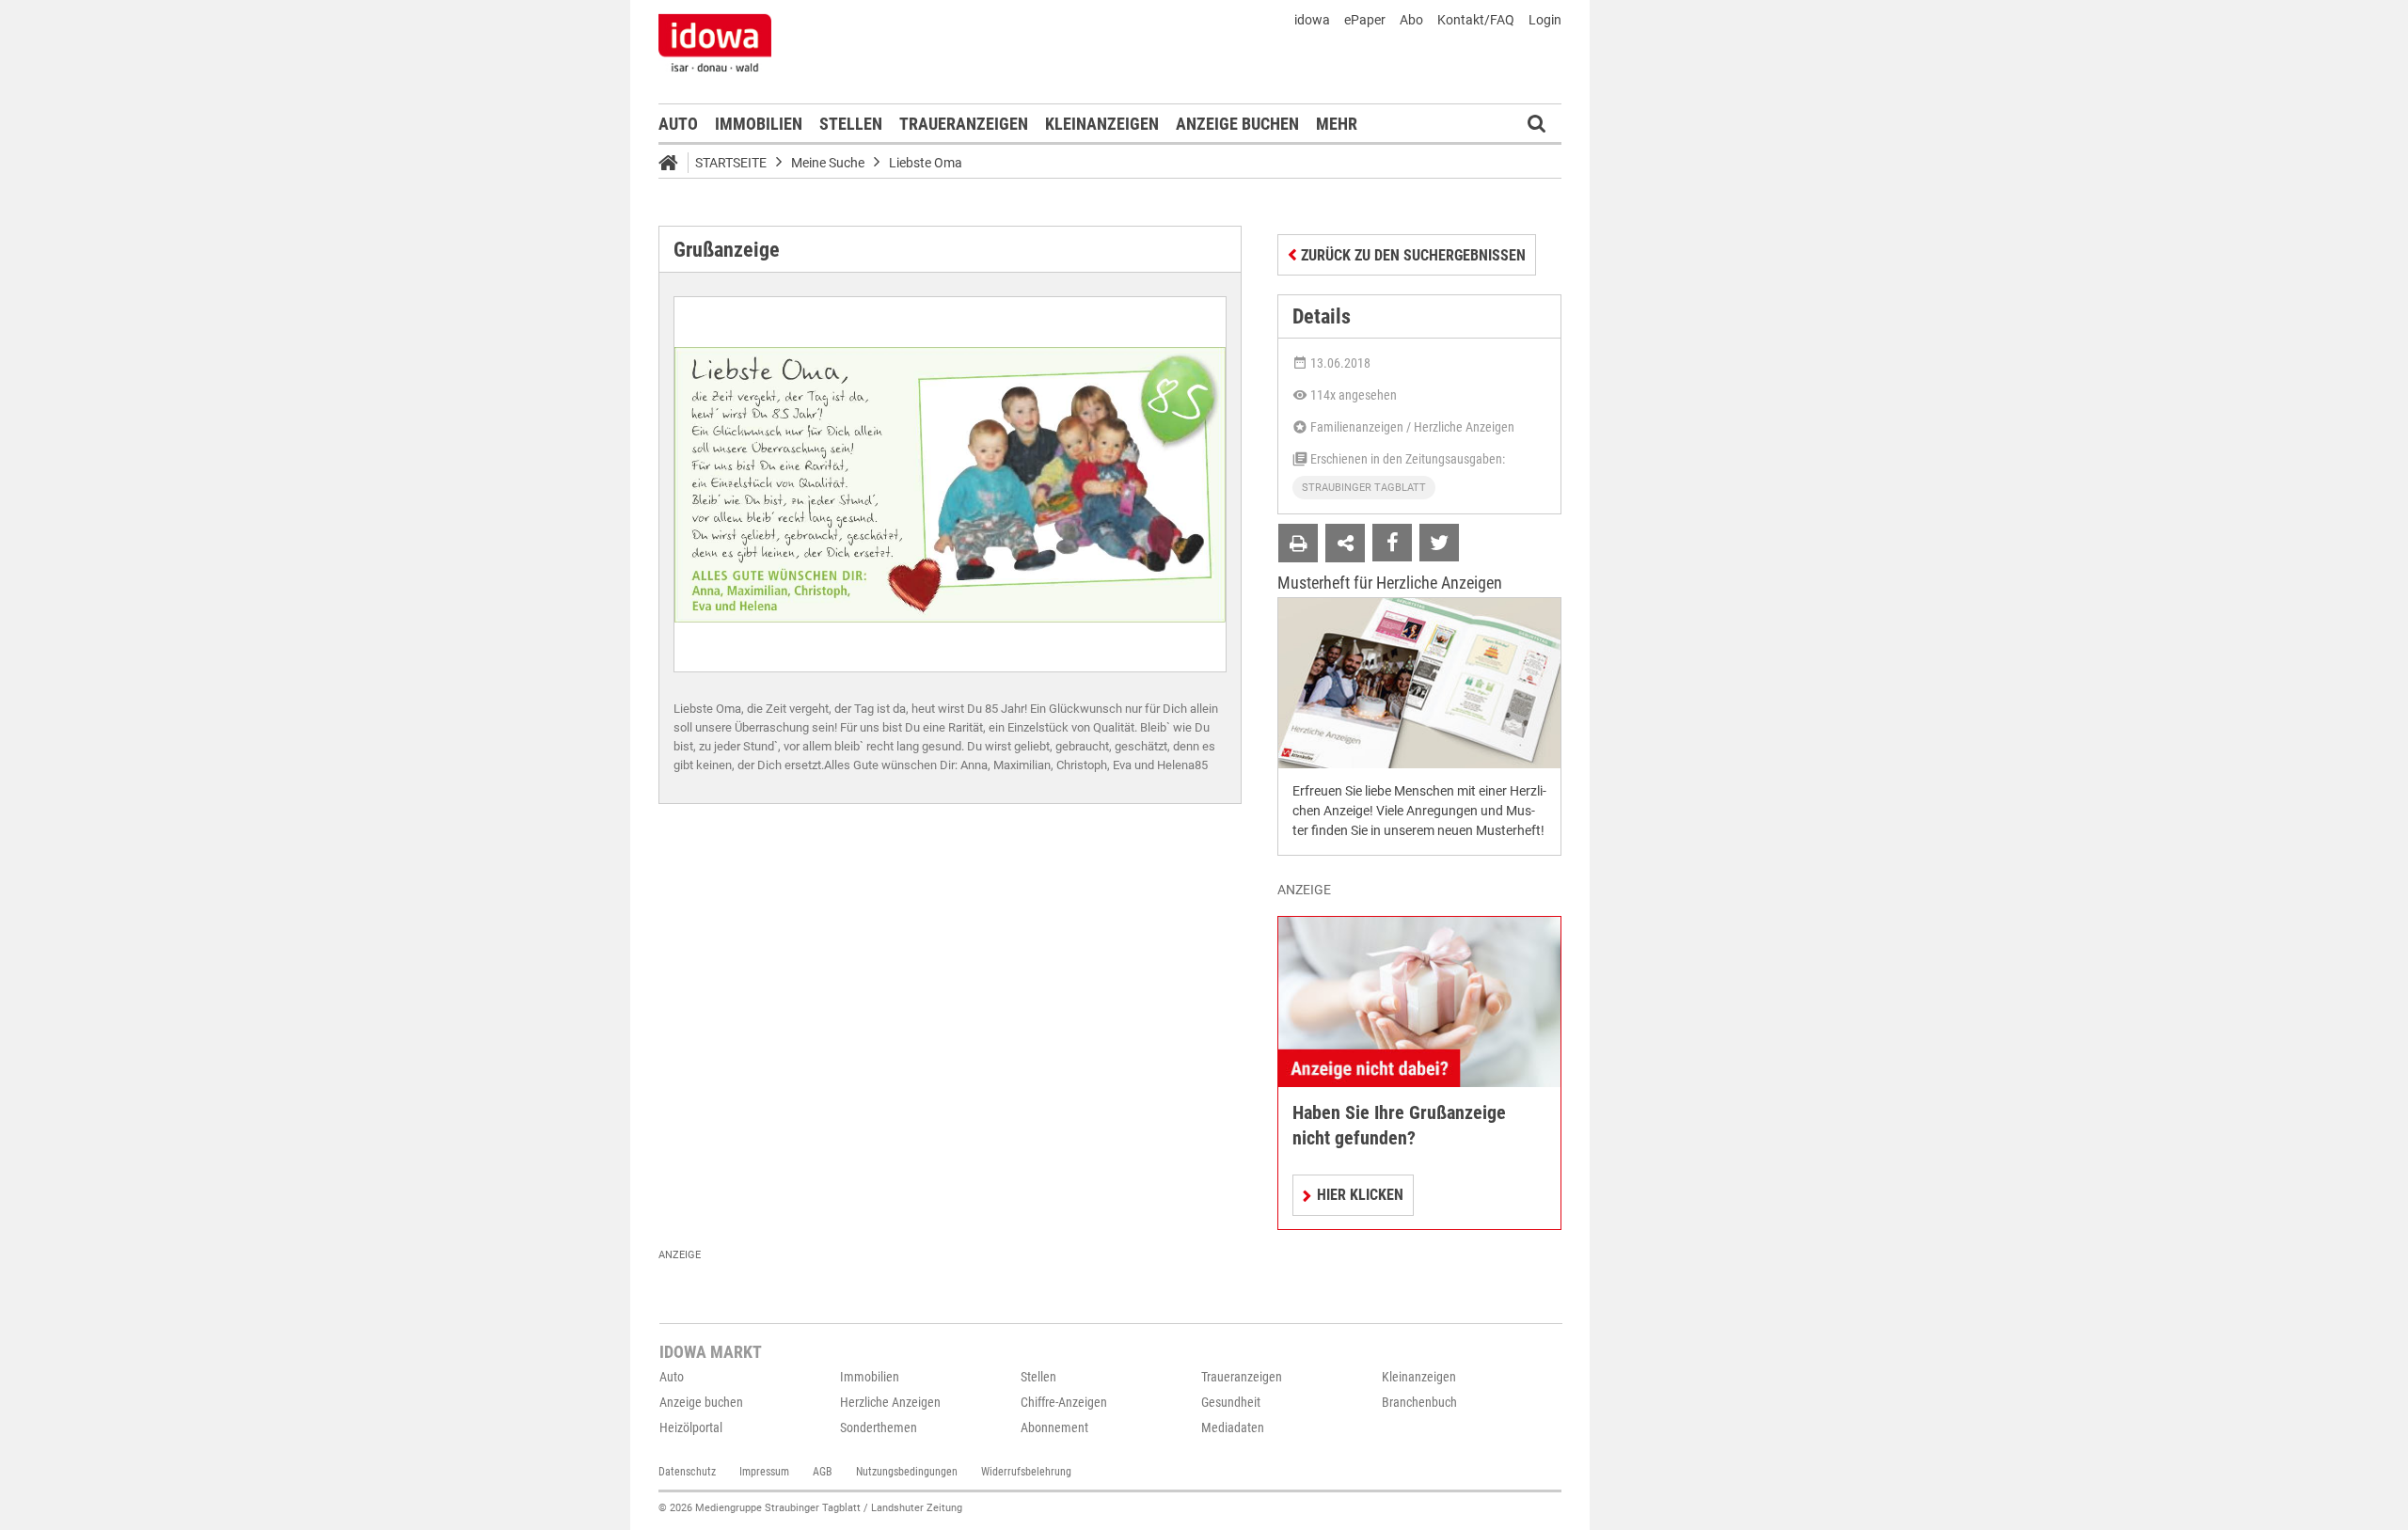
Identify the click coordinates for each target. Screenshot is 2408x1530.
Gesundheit (1231, 1402)
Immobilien (759, 124)
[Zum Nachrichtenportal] (715, 42)
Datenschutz (687, 1472)
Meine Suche (828, 163)
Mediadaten (1233, 1427)
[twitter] (1439, 543)
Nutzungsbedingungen (907, 1472)
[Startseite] (674, 166)
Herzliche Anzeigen (890, 1402)
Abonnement (1054, 1427)
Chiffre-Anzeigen (1064, 1402)
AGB (823, 1472)
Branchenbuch (1419, 1402)
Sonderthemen (879, 1427)
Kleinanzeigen (1102, 124)
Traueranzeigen (964, 124)
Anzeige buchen (1237, 124)
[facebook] (1392, 543)
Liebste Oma (926, 163)
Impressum (764, 1472)
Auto (678, 124)
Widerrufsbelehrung (1026, 1472)
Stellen (851, 124)
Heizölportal (691, 1427)
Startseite (731, 163)
